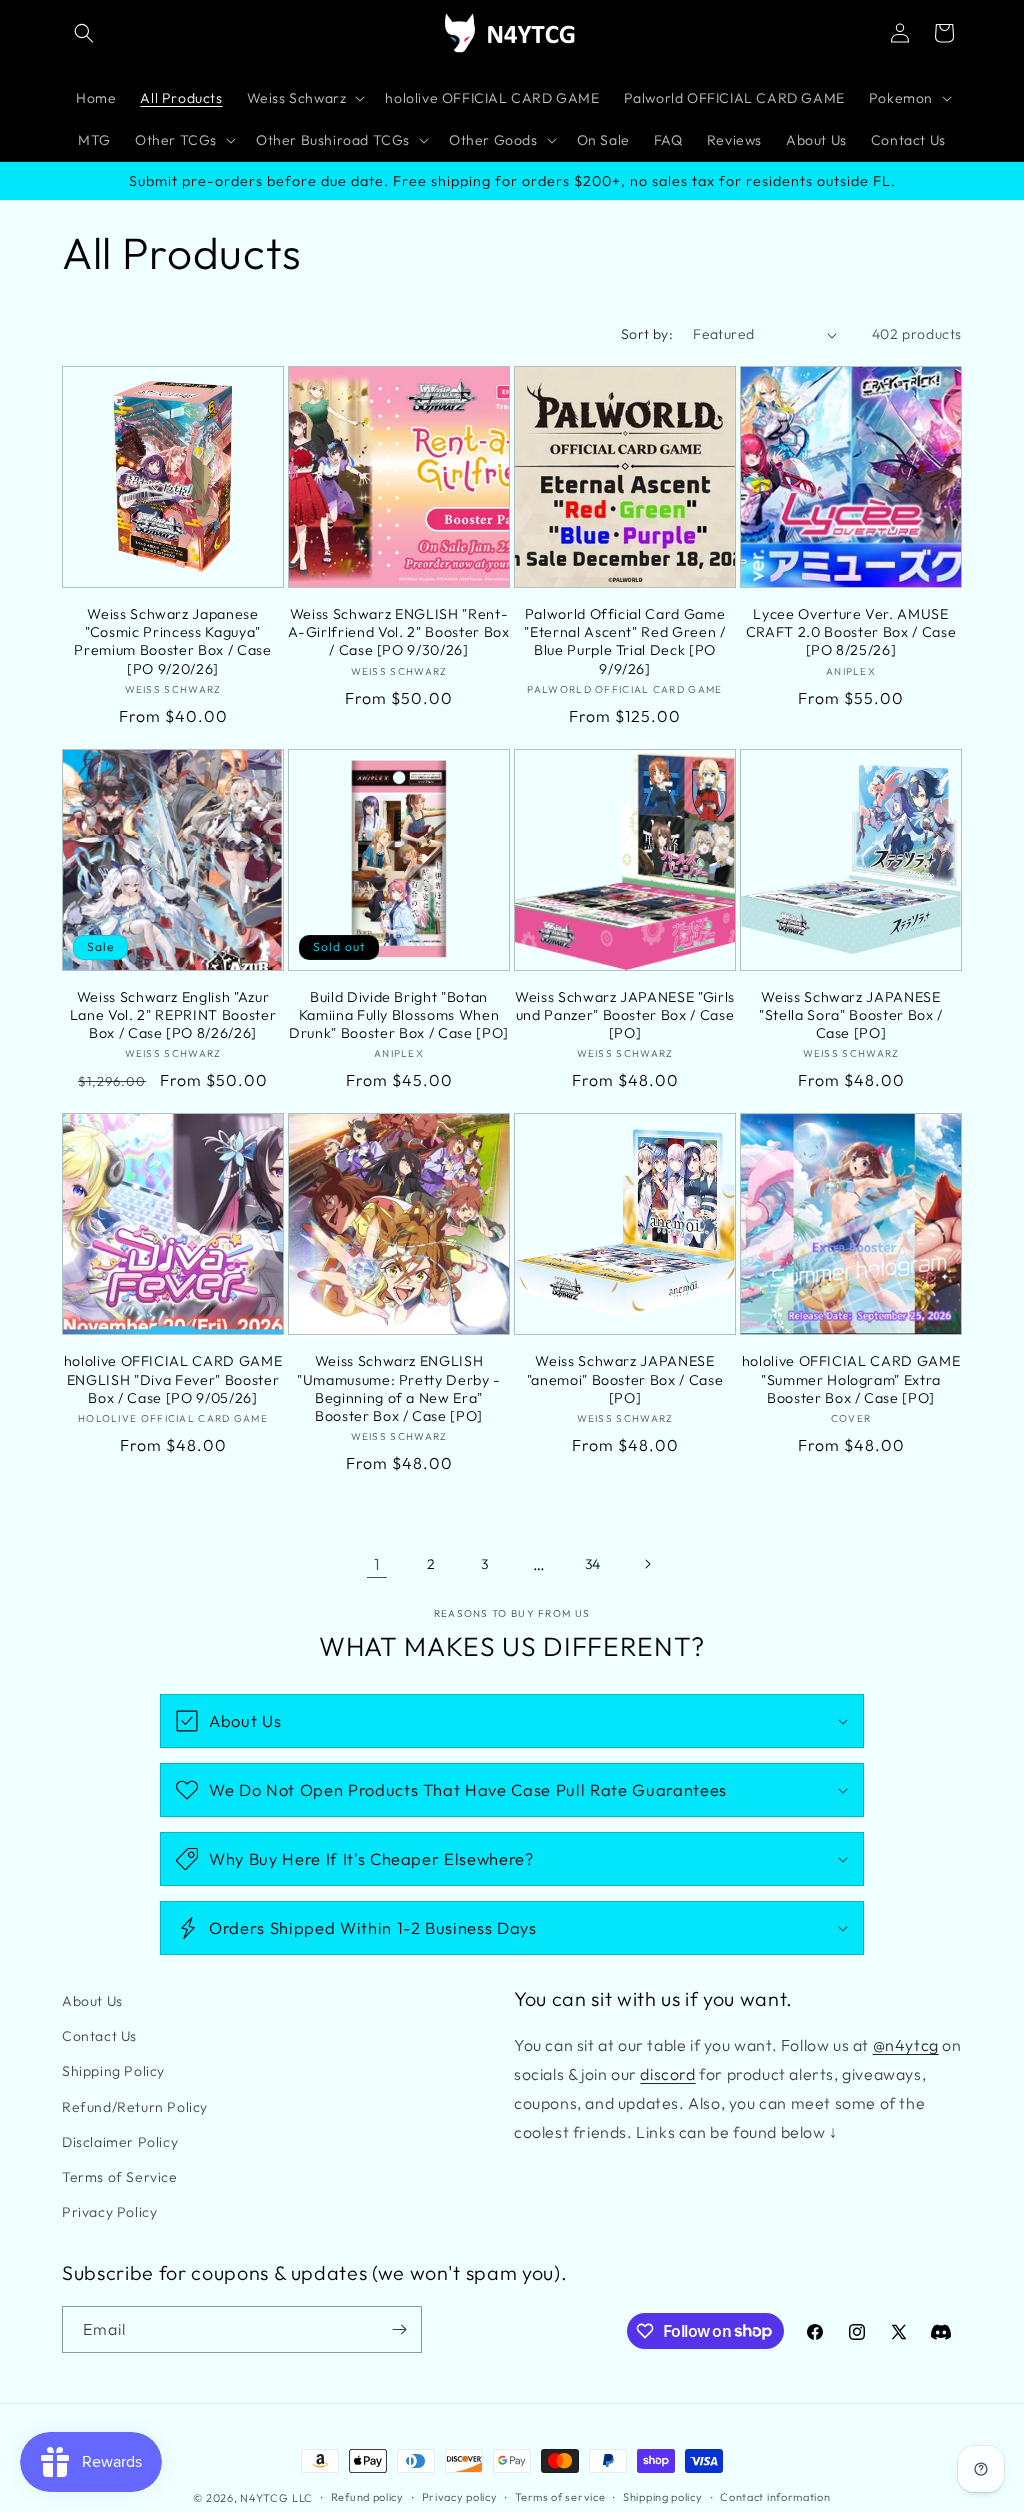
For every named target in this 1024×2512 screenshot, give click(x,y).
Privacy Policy (109, 2212)
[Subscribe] (399, 2329)
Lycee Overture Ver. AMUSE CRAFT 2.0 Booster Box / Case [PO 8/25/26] (851, 632)
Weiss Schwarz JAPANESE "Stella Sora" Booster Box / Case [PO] (851, 1015)
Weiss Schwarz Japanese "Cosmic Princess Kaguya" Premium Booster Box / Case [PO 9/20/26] (172, 641)
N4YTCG (264, 2498)
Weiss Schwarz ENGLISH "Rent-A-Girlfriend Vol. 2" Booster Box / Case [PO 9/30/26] (398, 632)
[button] (84, 33)
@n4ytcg (906, 2045)
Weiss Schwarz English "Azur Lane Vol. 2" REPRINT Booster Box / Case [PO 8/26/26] (173, 1015)
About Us (92, 2001)
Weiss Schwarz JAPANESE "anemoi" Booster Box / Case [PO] (625, 1379)
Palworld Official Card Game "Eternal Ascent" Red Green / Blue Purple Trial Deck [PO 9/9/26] (624, 641)
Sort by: (647, 334)
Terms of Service (120, 2177)
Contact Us (99, 2036)
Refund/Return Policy (135, 2107)
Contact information (775, 2497)
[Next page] (647, 1564)
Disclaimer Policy (120, 2142)
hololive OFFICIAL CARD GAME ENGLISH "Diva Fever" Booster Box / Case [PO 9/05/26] (173, 1379)
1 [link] (377, 1564)
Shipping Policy (113, 2071)
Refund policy (367, 2497)
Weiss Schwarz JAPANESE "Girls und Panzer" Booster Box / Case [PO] (625, 1015)
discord (667, 2074)
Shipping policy (663, 2497)
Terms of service (560, 2497)
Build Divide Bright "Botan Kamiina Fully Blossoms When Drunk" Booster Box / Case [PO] (399, 1015)
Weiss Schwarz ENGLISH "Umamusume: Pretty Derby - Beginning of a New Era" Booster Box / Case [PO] (399, 1388)
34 (593, 1564)
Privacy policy (460, 2497)
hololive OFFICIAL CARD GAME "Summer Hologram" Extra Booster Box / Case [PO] (851, 1379)
